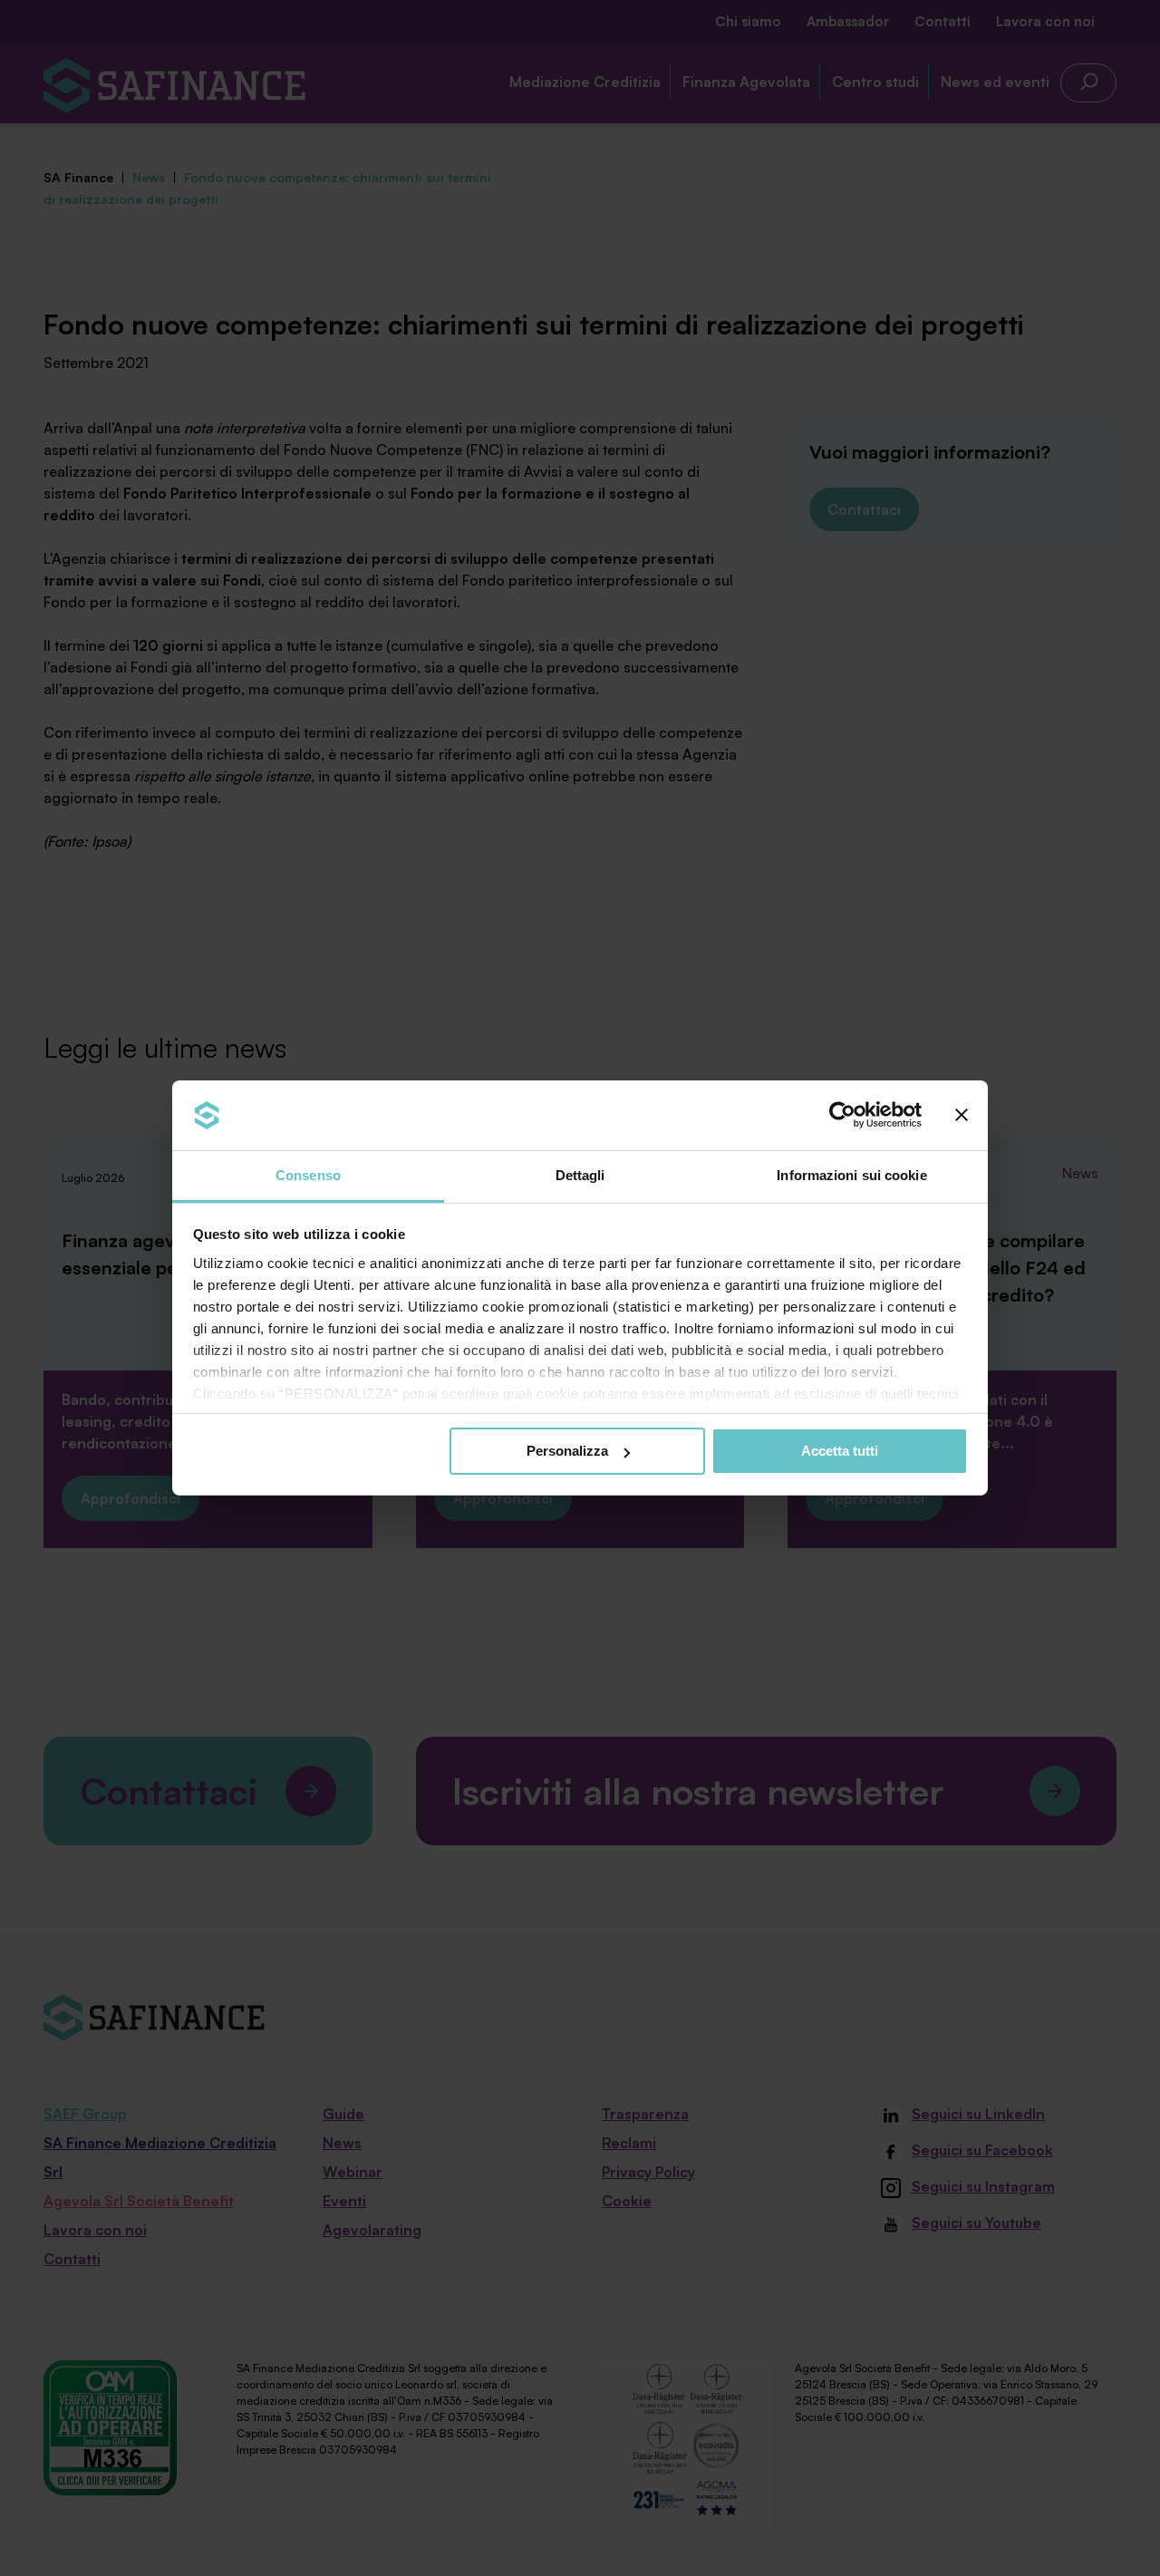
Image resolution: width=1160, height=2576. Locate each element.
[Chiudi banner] (962, 1115)
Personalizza (567, 1451)
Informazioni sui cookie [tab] (851, 1175)
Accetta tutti (840, 1451)
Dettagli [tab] (580, 1175)
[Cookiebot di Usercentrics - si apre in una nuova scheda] (842, 1115)
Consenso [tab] (308, 1175)
